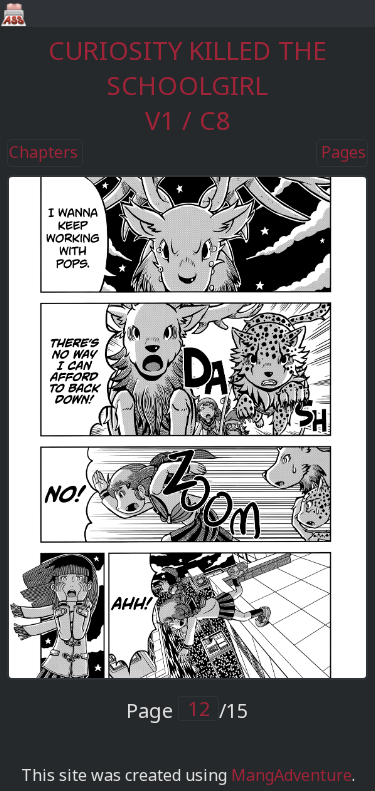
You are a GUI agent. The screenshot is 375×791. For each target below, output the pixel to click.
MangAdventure (291, 775)
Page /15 (187, 710)
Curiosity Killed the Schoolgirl (187, 68)
